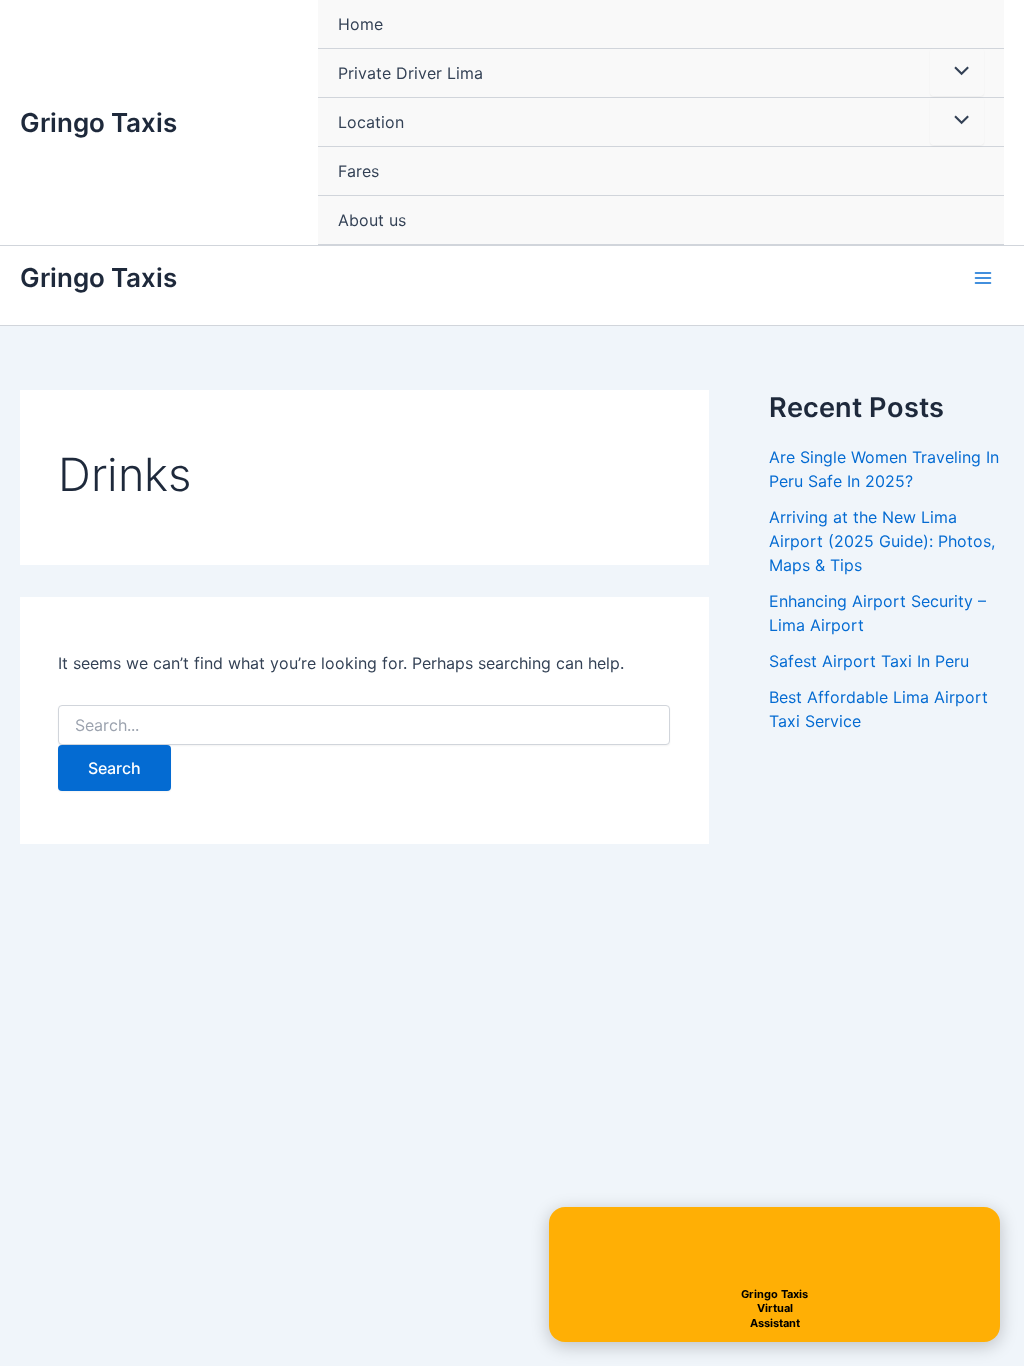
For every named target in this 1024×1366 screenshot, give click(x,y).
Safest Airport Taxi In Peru (869, 661)
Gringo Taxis (98, 122)
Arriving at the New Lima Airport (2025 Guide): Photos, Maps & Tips (882, 541)
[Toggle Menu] (957, 72)
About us (372, 220)
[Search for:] (364, 725)
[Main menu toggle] (983, 277)
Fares (358, 171)
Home (360, 24)
